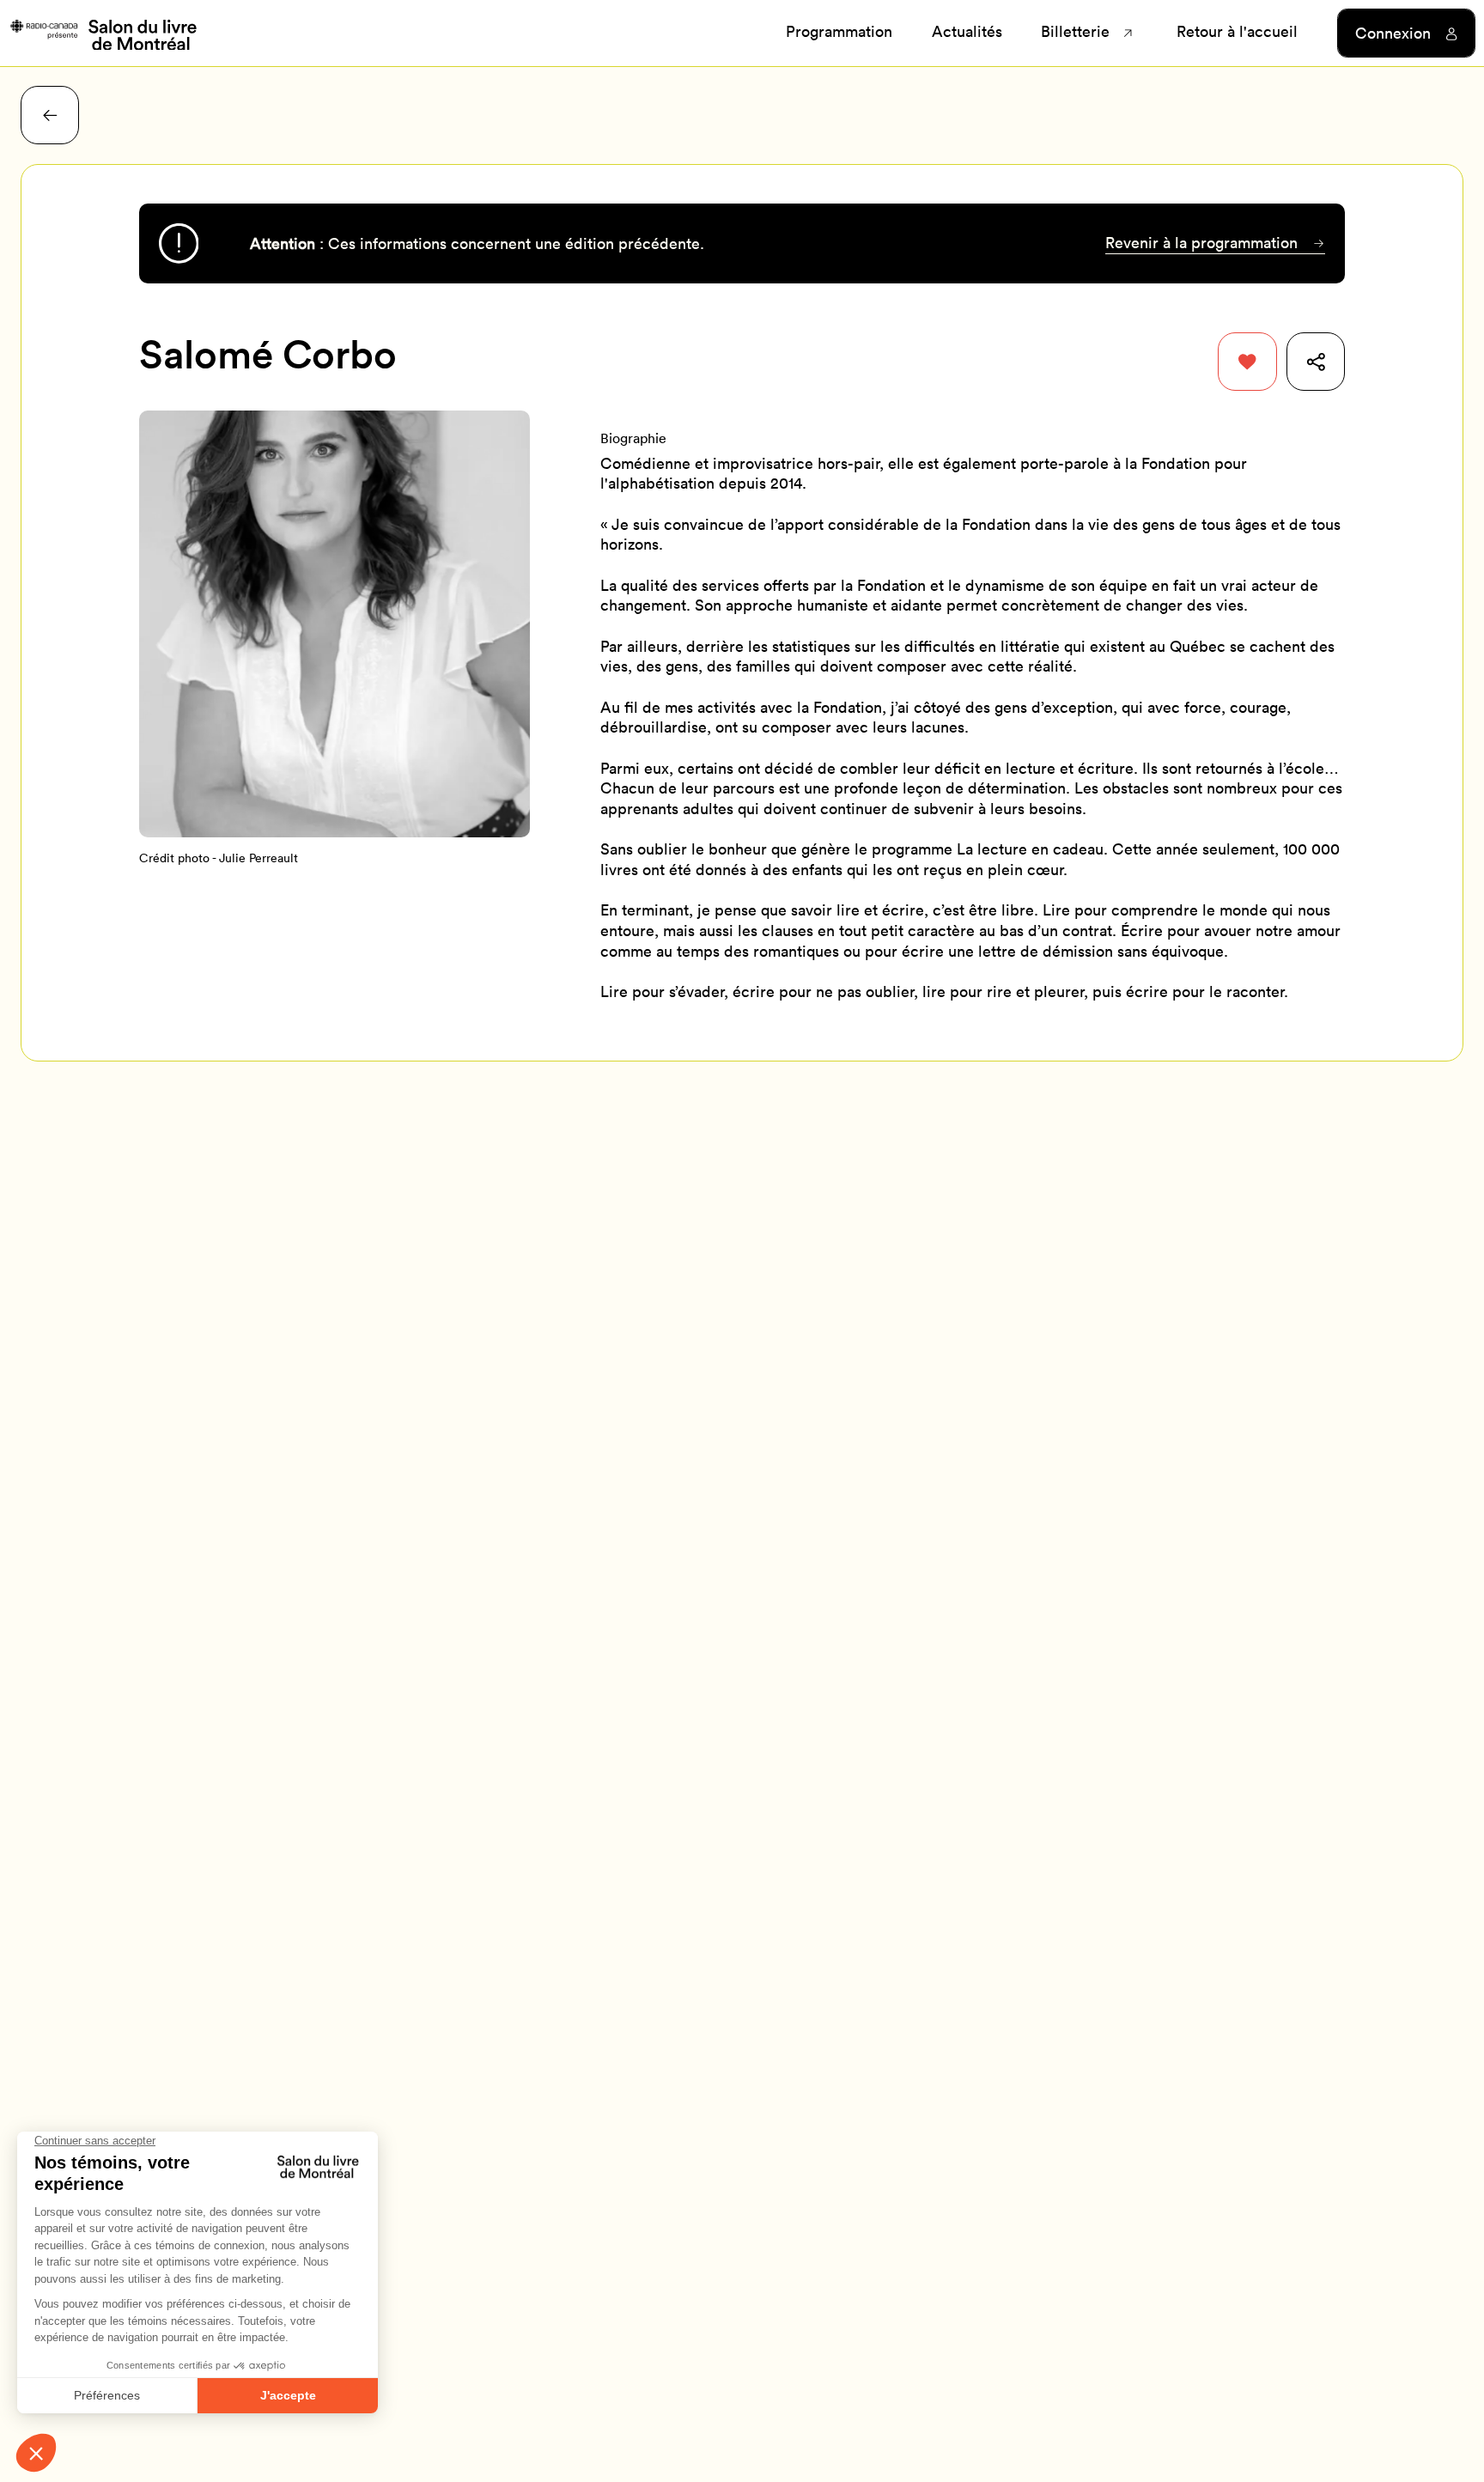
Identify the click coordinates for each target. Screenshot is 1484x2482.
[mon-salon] (103, 33)
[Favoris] (1247, 362)
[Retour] (50, 115)
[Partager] (1316, 362)
